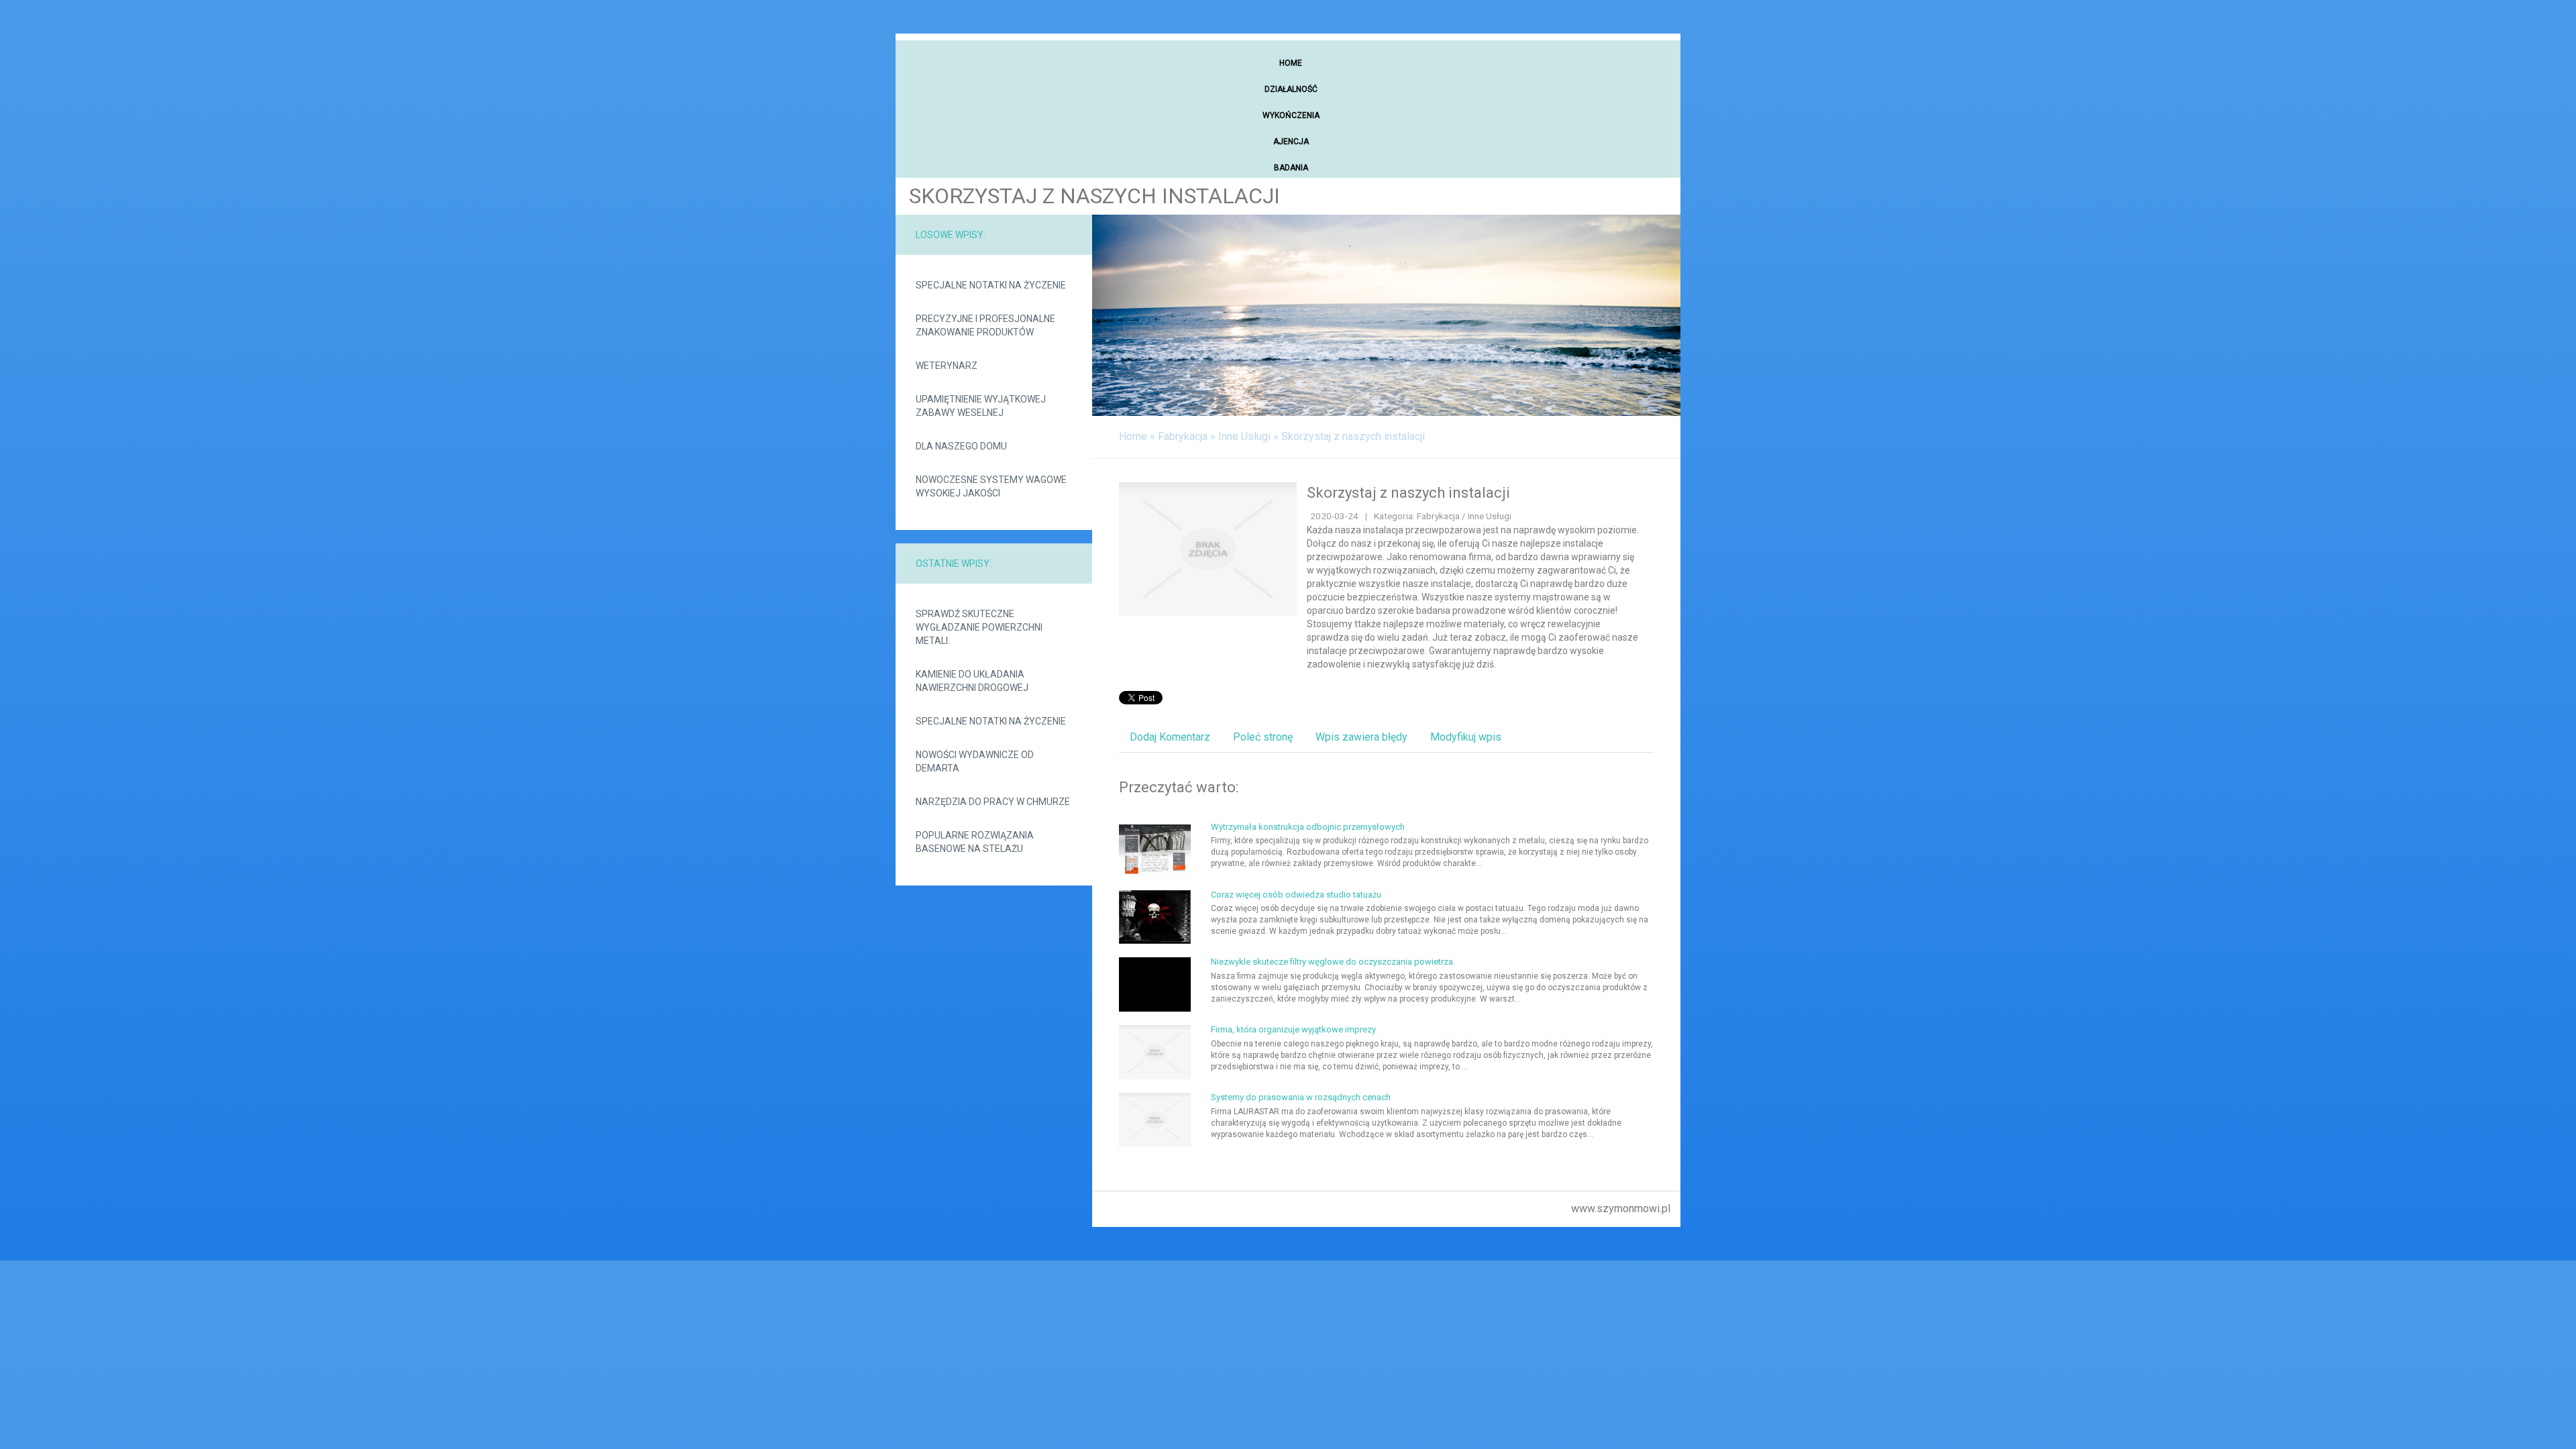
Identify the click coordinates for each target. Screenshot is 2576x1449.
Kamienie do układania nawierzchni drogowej (972, 681)
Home (1133, 436)
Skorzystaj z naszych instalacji (1353, 436)
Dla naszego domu (961, 446)
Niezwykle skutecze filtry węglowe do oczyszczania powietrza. (1333, 962)
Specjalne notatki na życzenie (991, 285)
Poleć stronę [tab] (1263, 737)
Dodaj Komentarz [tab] (1170, 737)
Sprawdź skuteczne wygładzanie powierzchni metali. (979, 627)
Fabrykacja (1183, 436)
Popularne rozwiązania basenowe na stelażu (975, 842)
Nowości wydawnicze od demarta (975, 761)
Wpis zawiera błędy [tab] (1361, 737)
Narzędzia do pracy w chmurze (993, 802)
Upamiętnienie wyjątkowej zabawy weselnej (981, 406)
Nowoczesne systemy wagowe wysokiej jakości (991, 486)
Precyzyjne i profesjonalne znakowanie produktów (985, 325)
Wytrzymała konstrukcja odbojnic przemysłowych (1308, 827)
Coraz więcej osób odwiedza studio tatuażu (1296, 895)
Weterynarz (947, 366)
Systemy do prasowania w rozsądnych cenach (1301, 1097)
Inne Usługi (1244, 436)
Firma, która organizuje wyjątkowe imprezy (1293, 1029)
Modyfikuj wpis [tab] (1466, 737)
